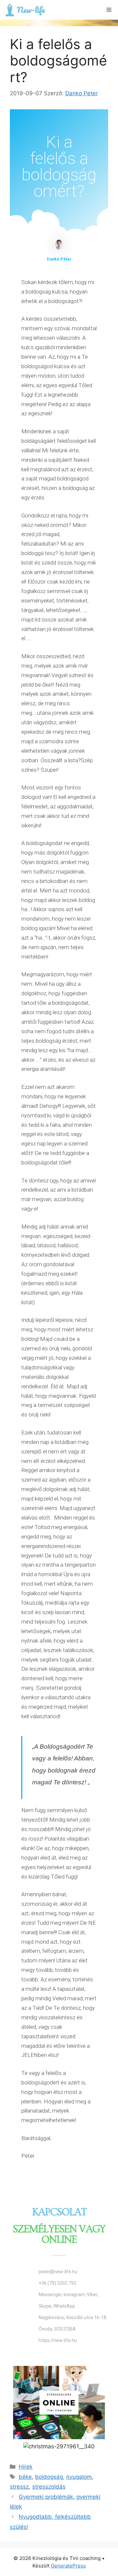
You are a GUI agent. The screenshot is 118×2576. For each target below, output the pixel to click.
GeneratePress (68, 2566)
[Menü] (109, 10)
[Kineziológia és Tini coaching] (25, 10)
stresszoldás (49, 2487)
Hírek (26, 2467)
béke (25, 2477)
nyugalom (79, 2477)
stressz (19, 2487)
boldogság (49, 2477)
